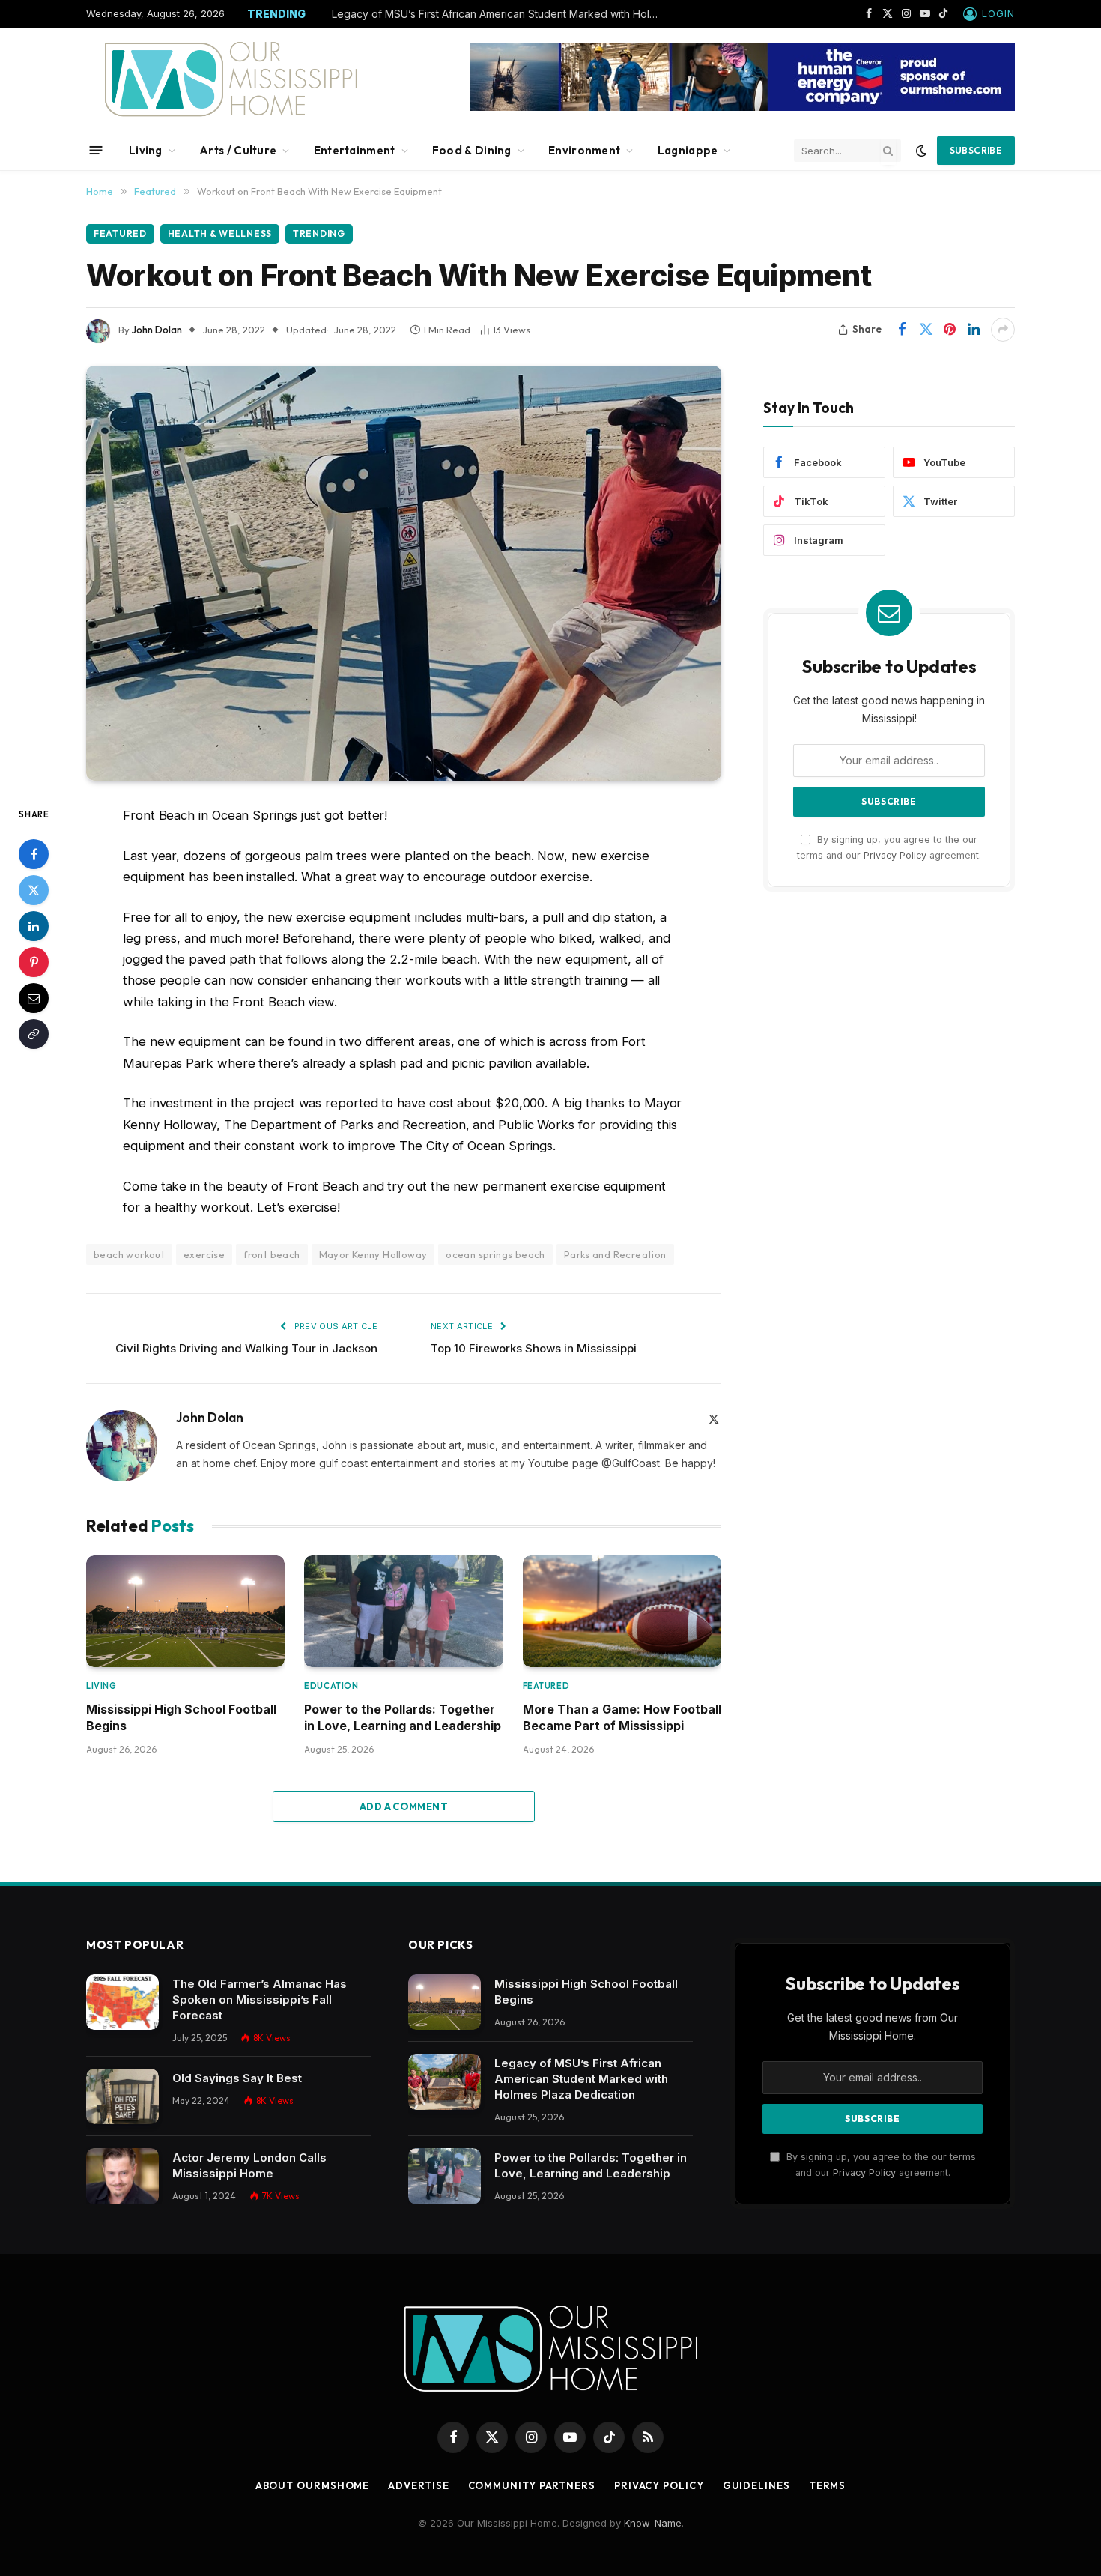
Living (146, 150)
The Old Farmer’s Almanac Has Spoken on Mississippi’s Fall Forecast (260, 1999)
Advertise (418, 2485)
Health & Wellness (220, 233)
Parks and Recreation (615, 1254)
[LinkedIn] (34, 926)
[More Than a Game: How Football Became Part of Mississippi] (622, 1611)
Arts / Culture (238, 150)
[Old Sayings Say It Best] (122, 2097)
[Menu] (96, 150)
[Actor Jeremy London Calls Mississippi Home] (122, 2176)
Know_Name (653, 2523)
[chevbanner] (742, 107)
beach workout (129, 1254)
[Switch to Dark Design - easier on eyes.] (921, 151)
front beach (272, 1254)
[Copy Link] (34, 1034)
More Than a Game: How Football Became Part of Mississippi (622, 1717)
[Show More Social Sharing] (1003, 330)
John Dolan (157, 330)
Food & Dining (472, 150)
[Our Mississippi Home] (231, 79)
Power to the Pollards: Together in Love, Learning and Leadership (403, 1717)
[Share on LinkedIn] (974, 330)
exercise (204, 1254)
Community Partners (532, 2485)
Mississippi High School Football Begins (181, 1717)
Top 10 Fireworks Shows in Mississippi (534, 1348)
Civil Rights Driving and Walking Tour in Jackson (246, 1348)
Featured (120, 233)
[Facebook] (34, 854)
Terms (828, 2485)
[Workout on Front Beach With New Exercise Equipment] (404, 573)
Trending (319, 233)
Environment (584, 150)
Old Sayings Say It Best (237, 2078)
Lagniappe (688, 150)
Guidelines (756, 2485)
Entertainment (355, 150)
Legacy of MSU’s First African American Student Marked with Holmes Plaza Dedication (500, 14)
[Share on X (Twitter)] (926, 330)
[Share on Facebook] (902, 330)
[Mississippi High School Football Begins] (185, 1611)
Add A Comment (404, 1806)
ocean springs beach (495, 1254)
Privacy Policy (895, 855)
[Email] (34, 998)
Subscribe (976, 150)
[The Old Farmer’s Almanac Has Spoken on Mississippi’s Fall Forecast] (122, 2002)
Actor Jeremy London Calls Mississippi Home (249, 2165)
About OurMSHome (313, 2485)
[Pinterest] (34, 962)
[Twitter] (34, 890)
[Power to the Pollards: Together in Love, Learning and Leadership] (403, 1611)
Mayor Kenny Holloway (373, 1254)
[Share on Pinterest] (950, 330)
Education (331, 1686)
